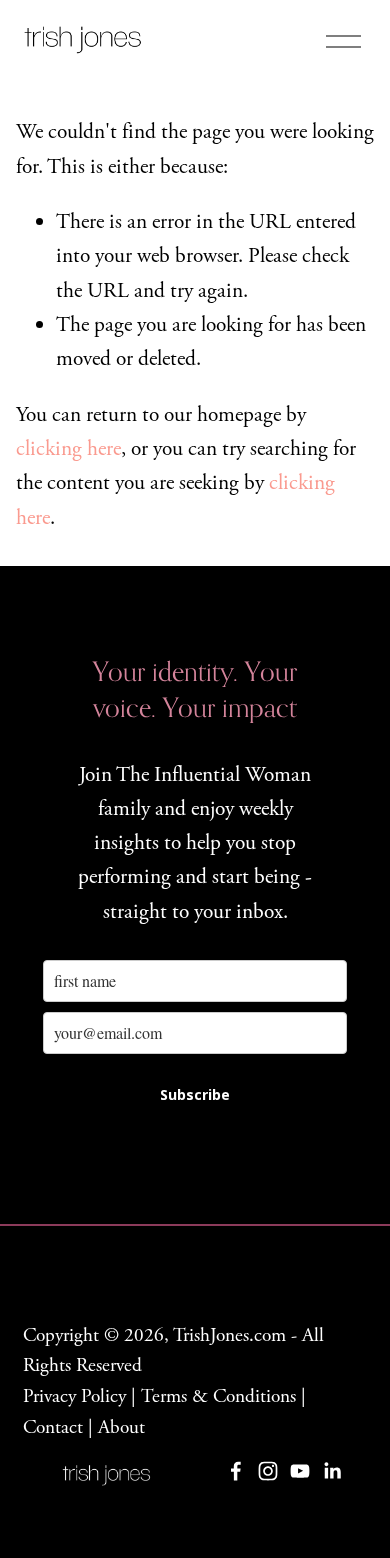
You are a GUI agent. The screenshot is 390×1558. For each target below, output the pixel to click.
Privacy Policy (74, 1396)
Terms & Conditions (218, 1396)
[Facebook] (236, 1471)
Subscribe (195, 1094)
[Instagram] (268, 1471)
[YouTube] (300, 1471)
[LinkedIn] (332, 1471)
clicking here (68, 449)
